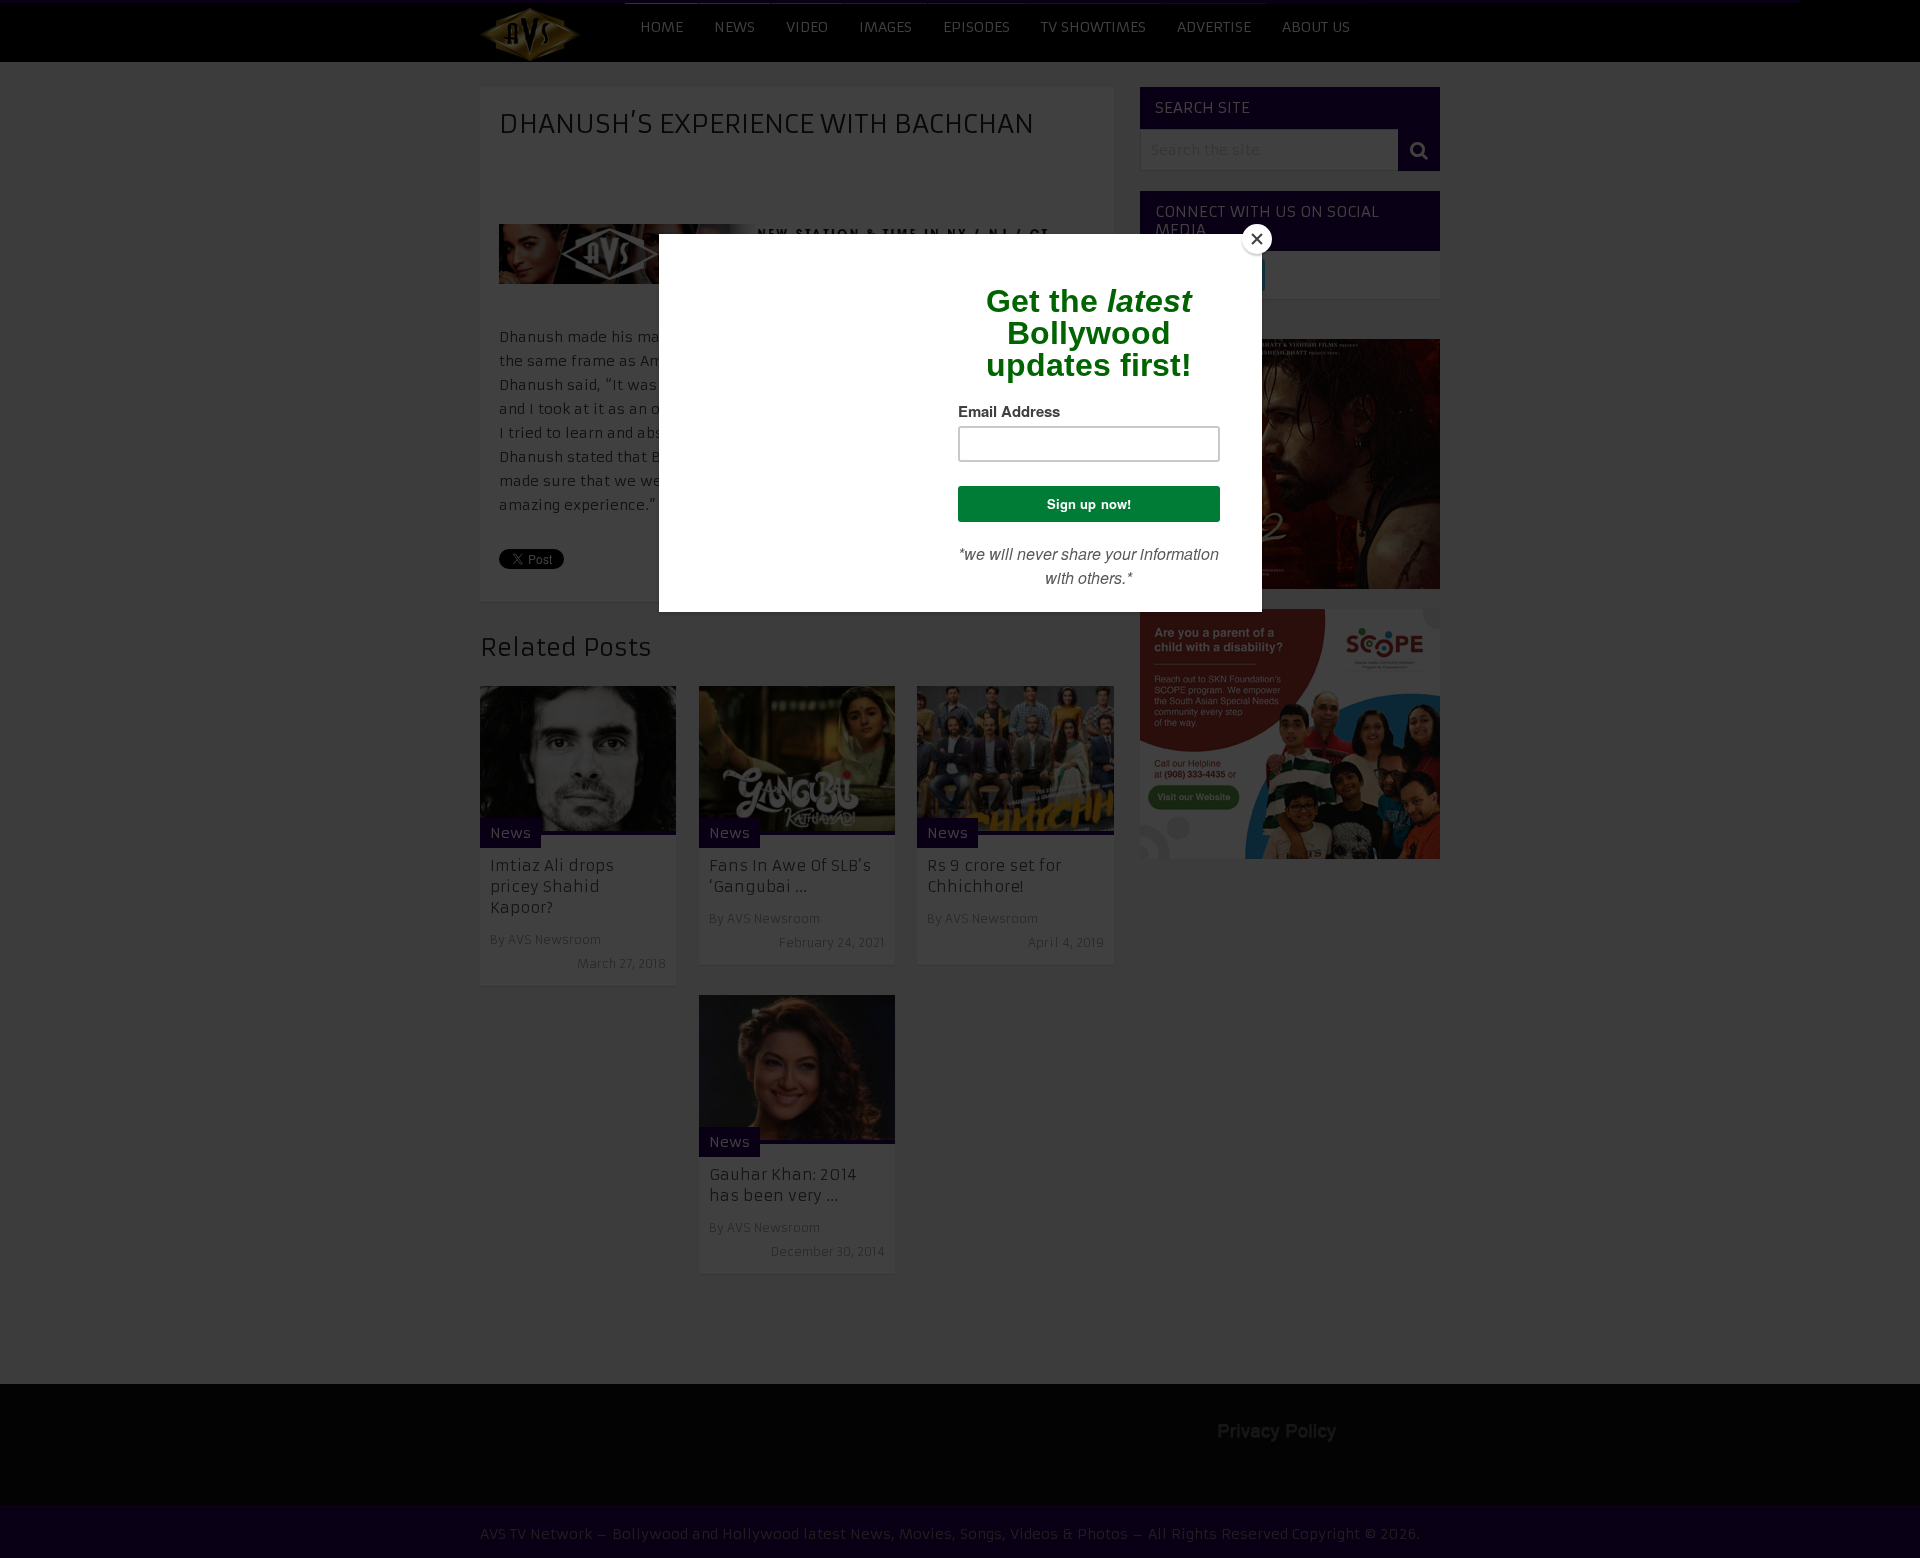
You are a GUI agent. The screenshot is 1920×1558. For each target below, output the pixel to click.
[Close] (1257, 239)
